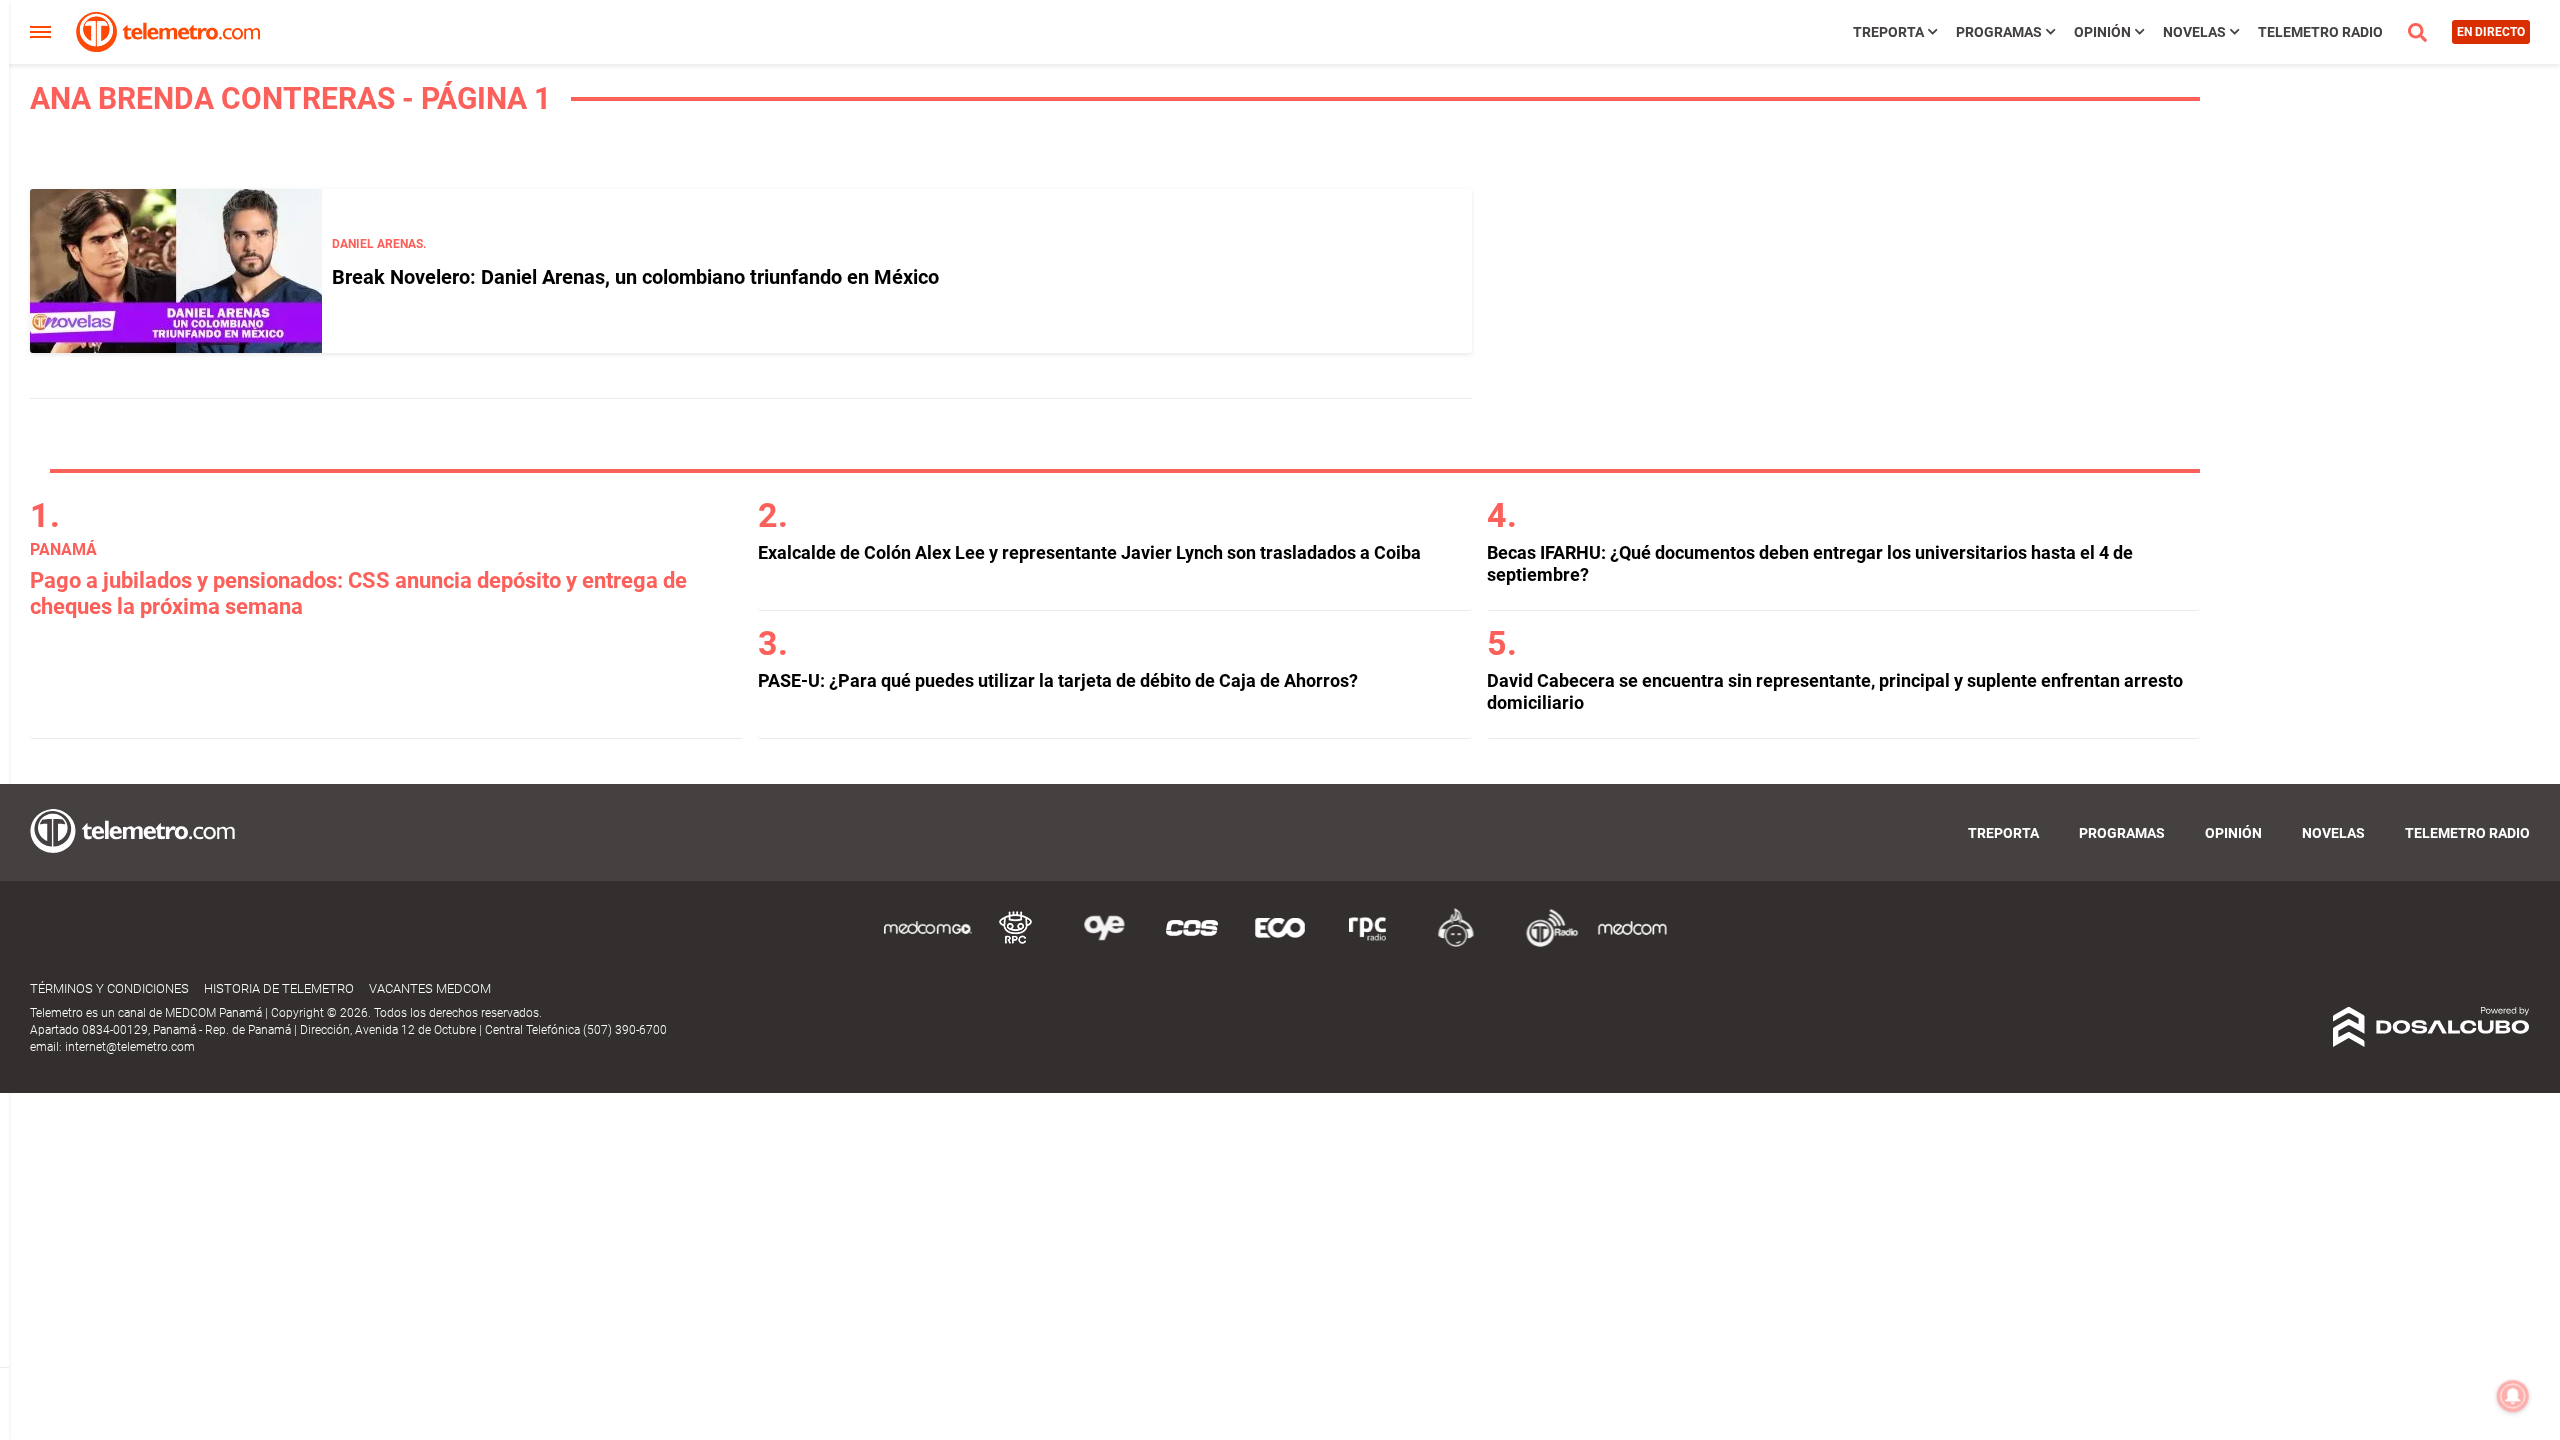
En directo (2491, 32)
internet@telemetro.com (130, 1047)
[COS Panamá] (1192, 943)
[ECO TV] (1280, 943)
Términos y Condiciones (109, 988)
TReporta (1888, 32)
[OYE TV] (1104, 943)
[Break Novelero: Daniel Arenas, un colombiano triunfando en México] (176, 271)
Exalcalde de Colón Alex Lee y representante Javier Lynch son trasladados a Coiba (1089, 552)
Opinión (2102, 32)
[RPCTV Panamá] (1016, 943)
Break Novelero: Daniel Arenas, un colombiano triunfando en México (635, 277)
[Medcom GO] (928, 943)
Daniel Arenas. (379, 244)
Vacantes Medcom (430, 988)
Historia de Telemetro (279, 988)
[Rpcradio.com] (1368, 943)
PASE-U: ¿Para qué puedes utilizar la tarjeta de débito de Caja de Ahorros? (1058, 680)
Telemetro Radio (2320, 32)
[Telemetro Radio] (1544, 943)
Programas (1999, 32)
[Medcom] (1632, 943)
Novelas (2194, 32)
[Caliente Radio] (1456, 943)
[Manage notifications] (2513, 1396)
